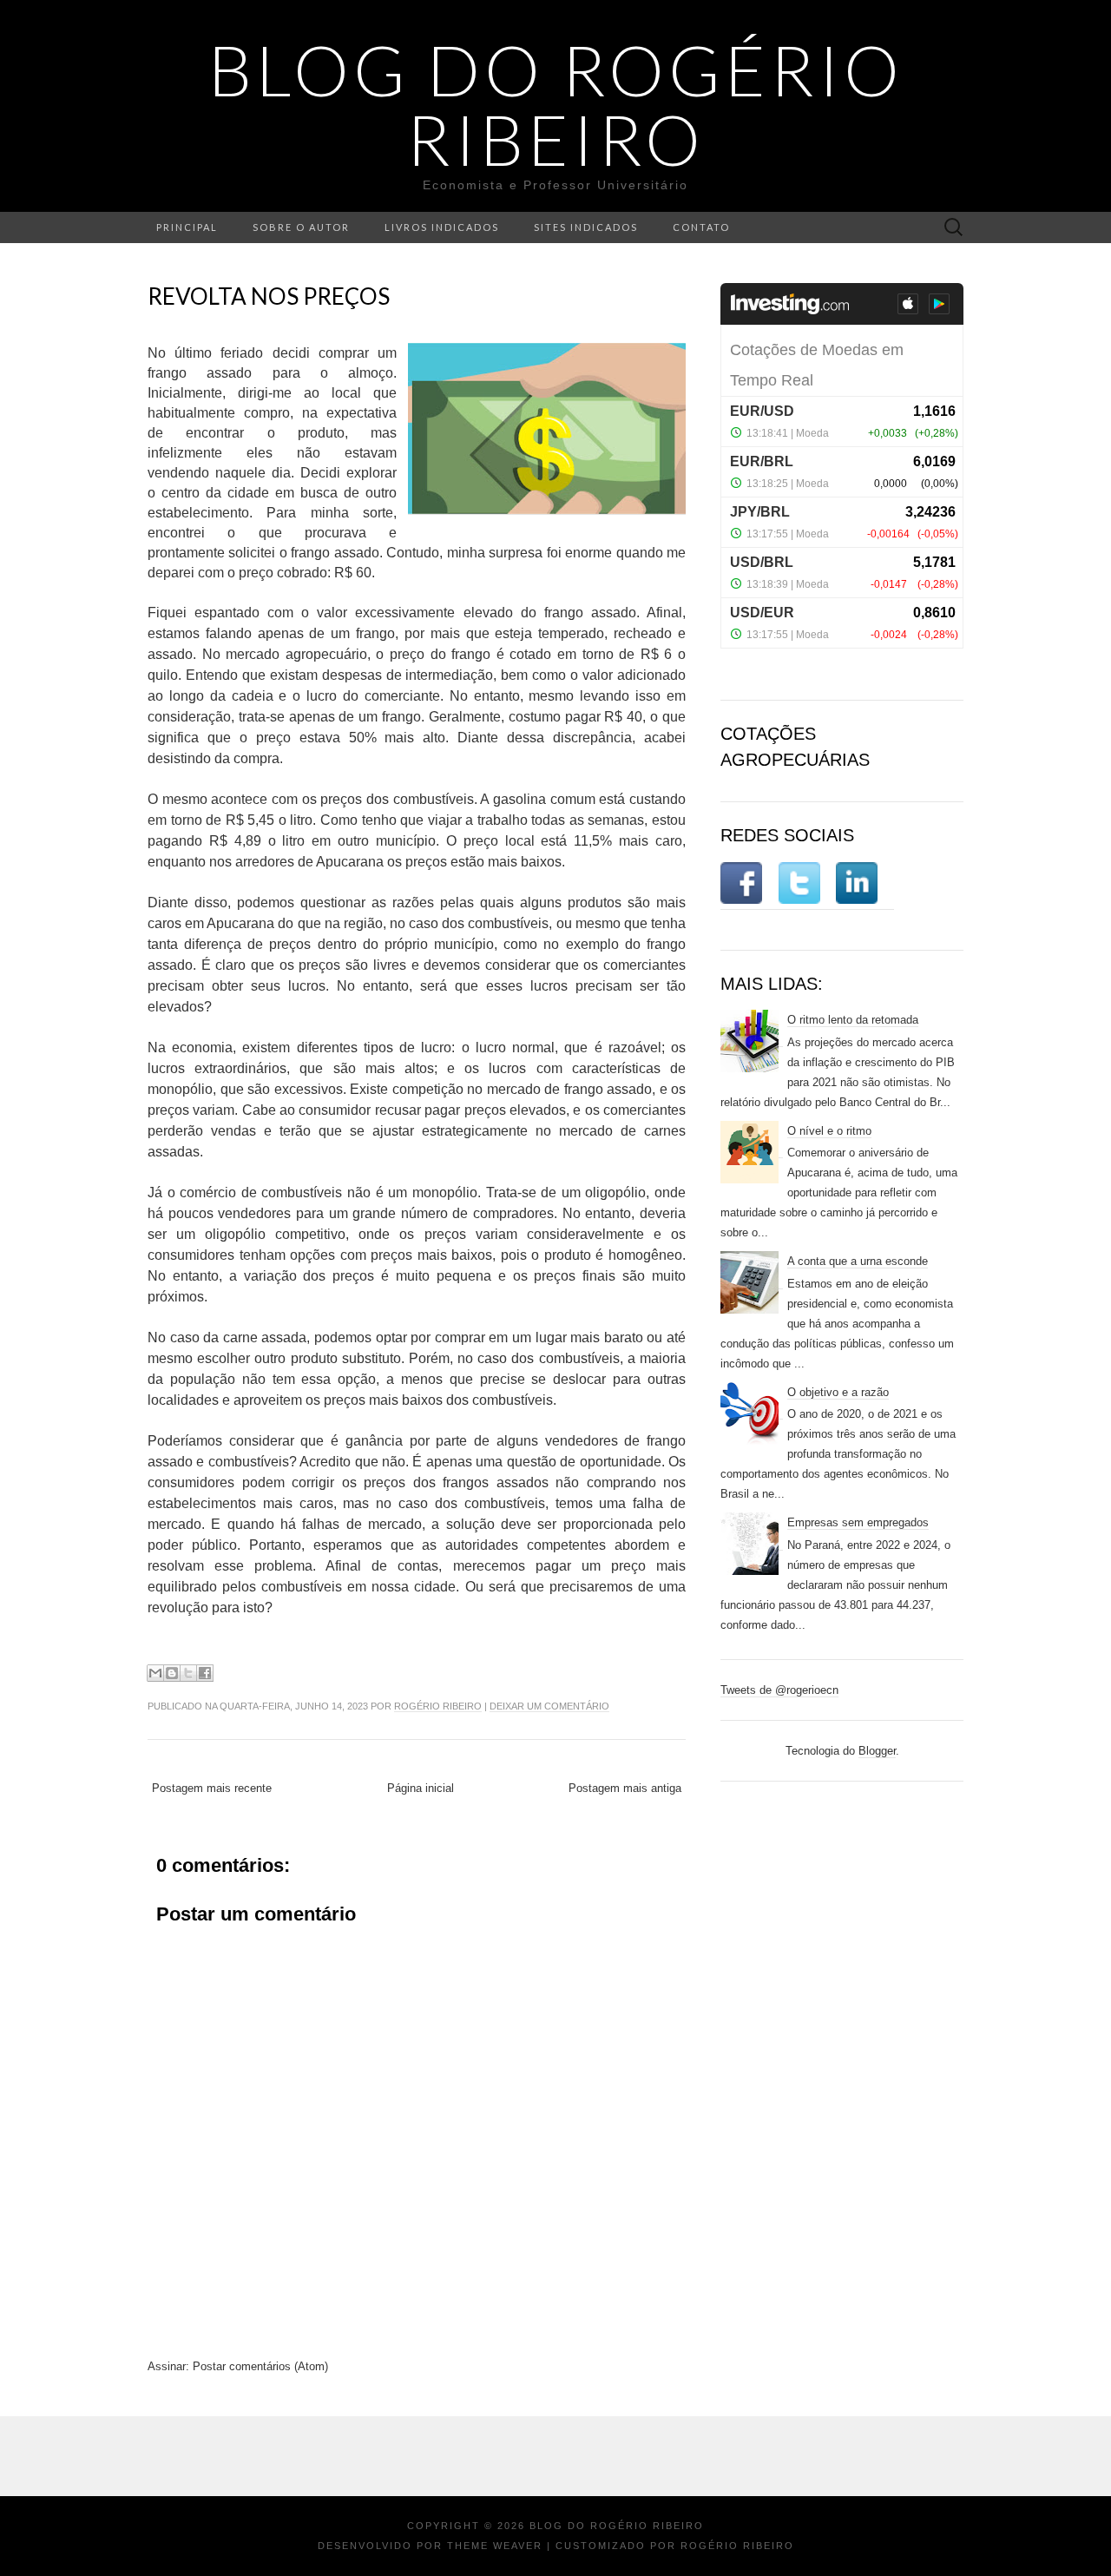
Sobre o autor (301, 227)
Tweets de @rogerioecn (779, 1690)
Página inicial (421, 1788)
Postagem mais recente (212, 1788)
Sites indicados (586, 227)
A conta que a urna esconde (858, 1261)
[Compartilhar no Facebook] (205, 1673)
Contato (701, 227)
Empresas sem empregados (858, 1522)
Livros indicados (442, 227)
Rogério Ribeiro (438, 1706)
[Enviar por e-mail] (155, 1673)
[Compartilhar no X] (188, 1673)
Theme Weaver (495, 2546)
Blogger (877, 1751)
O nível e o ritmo (829, 1131)
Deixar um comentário (549, 1706)
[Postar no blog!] (172, 1673)
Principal (187, 227)
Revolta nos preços (269, 296)
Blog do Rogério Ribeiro (556, 104)
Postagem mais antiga (625, 1788)
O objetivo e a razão (838, 1392)
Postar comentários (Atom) (260, 2366)
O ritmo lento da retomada (853, 1020)
